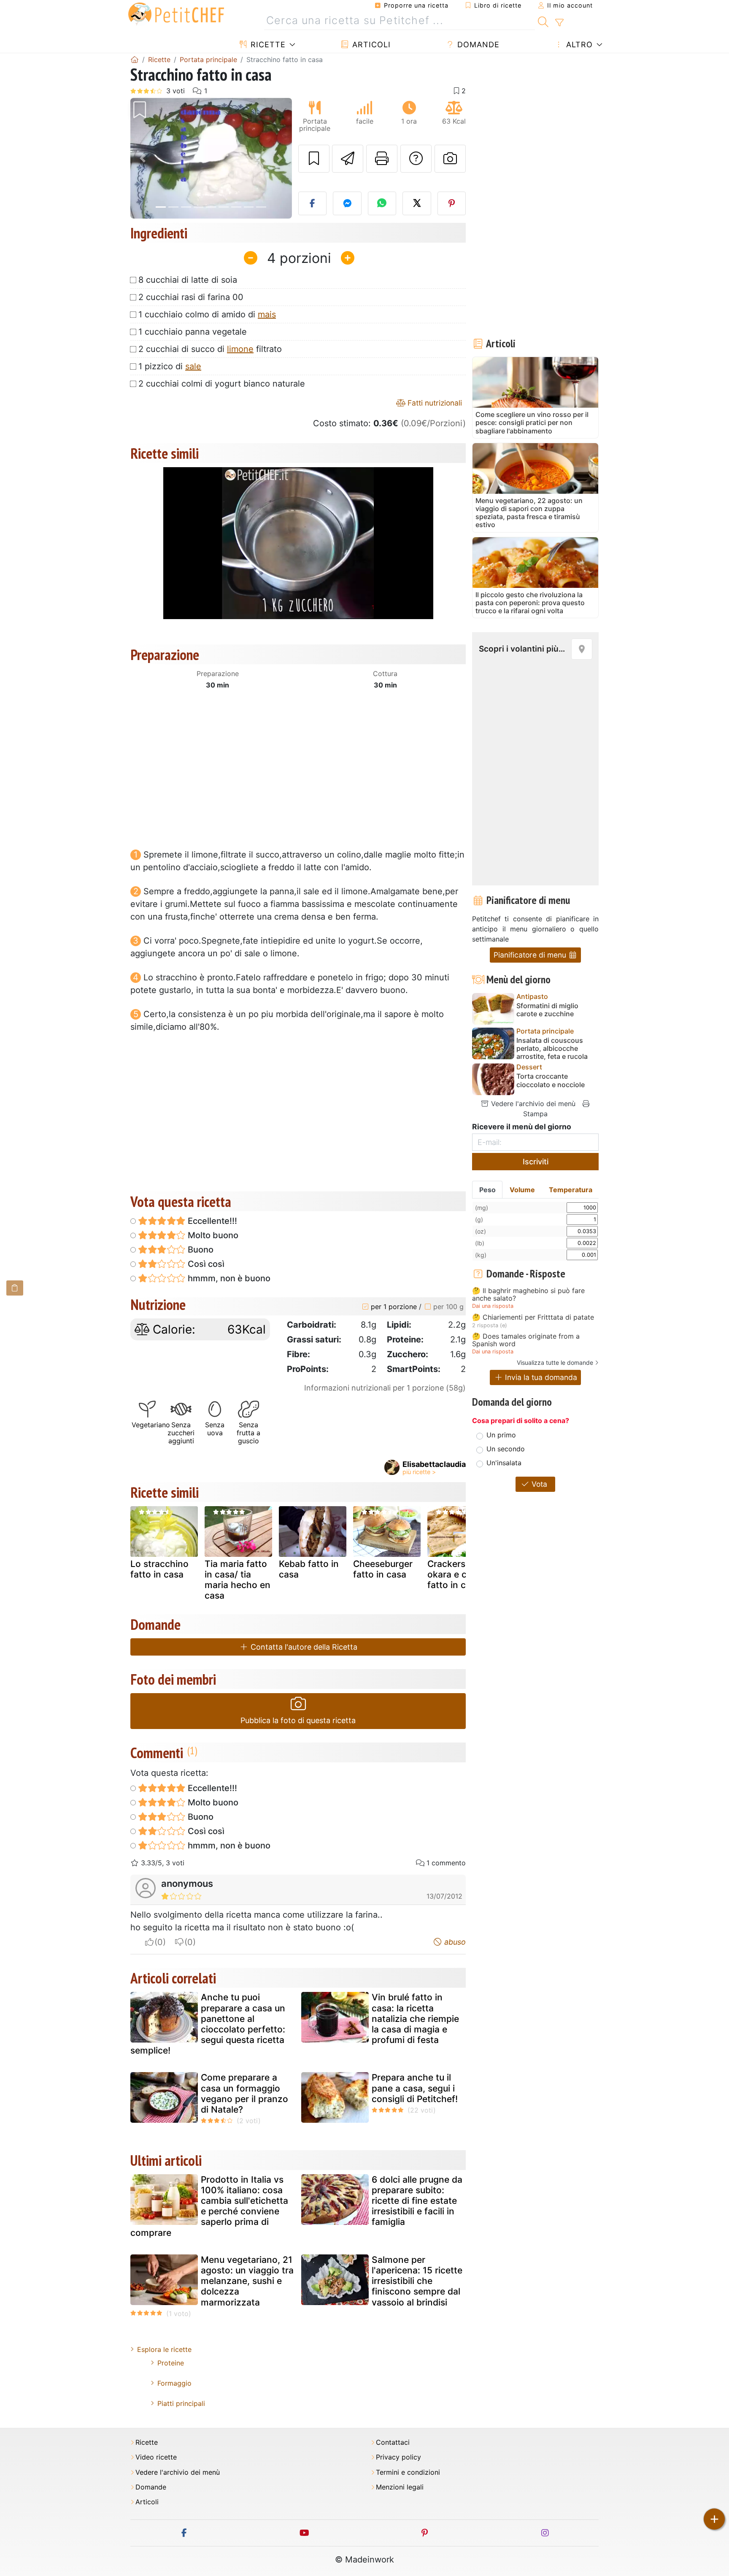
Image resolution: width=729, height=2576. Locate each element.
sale (193, 366)
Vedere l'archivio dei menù (532, 1104)
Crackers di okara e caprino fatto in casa (460, 1574)
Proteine (171, 2363)
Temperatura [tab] (571, 1190)
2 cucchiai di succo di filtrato (210, 349)
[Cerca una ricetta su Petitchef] (543, 21)
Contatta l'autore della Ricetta (303, 1647)
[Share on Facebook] (313, 203)
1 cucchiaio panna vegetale (193, 332)
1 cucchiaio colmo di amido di (207, 314)
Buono (200, 1250)
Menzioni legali (400, 2487)
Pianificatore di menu (531, 955)
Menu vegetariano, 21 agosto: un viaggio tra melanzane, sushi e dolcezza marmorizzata (247, 2281)
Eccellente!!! (211, 1221)
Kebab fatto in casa (309, 1569)
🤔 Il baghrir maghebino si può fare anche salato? (528, 1295)
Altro (578, 45)
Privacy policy (398, 2457)
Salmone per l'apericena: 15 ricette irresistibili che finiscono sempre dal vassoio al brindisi (417, 2281)
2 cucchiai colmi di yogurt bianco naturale (222, 384)
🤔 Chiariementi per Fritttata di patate (533, 1318)
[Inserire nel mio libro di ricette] (314, 159)
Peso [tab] (487, 1190)
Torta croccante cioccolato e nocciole (551, 1080)
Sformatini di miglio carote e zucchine (547, 1010)
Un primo (501, 1435)
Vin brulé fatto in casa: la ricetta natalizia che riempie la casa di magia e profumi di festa (415, 2019)
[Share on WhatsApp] (382, 203)
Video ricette (156, 2457)
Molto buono (212, 1235)
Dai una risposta (493, 1306)
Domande (477, 45)
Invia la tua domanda (540, 1377)
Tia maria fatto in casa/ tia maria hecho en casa (238, 1580)
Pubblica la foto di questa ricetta (298, 1720)
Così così (205, 1264)
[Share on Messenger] (347, 203)
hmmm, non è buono (228, 1278)
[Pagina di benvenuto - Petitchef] (135, 60)
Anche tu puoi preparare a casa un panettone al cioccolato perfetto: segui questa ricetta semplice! (208, 2024)
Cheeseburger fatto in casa (383, 1569)
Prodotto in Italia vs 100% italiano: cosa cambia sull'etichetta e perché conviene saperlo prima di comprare (209, 2206)
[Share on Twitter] (417, 203)
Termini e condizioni (408, 2472)
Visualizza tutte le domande (555, 1362)
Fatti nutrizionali (434, 403)
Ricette (267, 45)
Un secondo (506, 1449)
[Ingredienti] (15, 1288)
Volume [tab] (522, 1190)
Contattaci (393, 2442)
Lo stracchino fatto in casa (159, 1569)
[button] (142, 158)
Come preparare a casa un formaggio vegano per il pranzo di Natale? (244, 2093)
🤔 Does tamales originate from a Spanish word (526, 1340)
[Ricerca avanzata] (559, 23)
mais (267, 314)
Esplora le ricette (164, 2349)
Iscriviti (536, 1162)
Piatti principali (181, 2403)
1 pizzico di (170, 366)
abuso (454, 1942)
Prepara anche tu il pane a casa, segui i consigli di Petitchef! (415, 2088)
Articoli (370, 45)
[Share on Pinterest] (452, 203)
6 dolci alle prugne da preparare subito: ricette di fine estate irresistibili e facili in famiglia (417, 2201)
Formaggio (174, 2383)
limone (240, 349)
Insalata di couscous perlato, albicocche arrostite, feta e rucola (552, 1049)
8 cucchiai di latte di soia (188, 280)
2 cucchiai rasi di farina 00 (191, 297)
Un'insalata (504, 1463)
